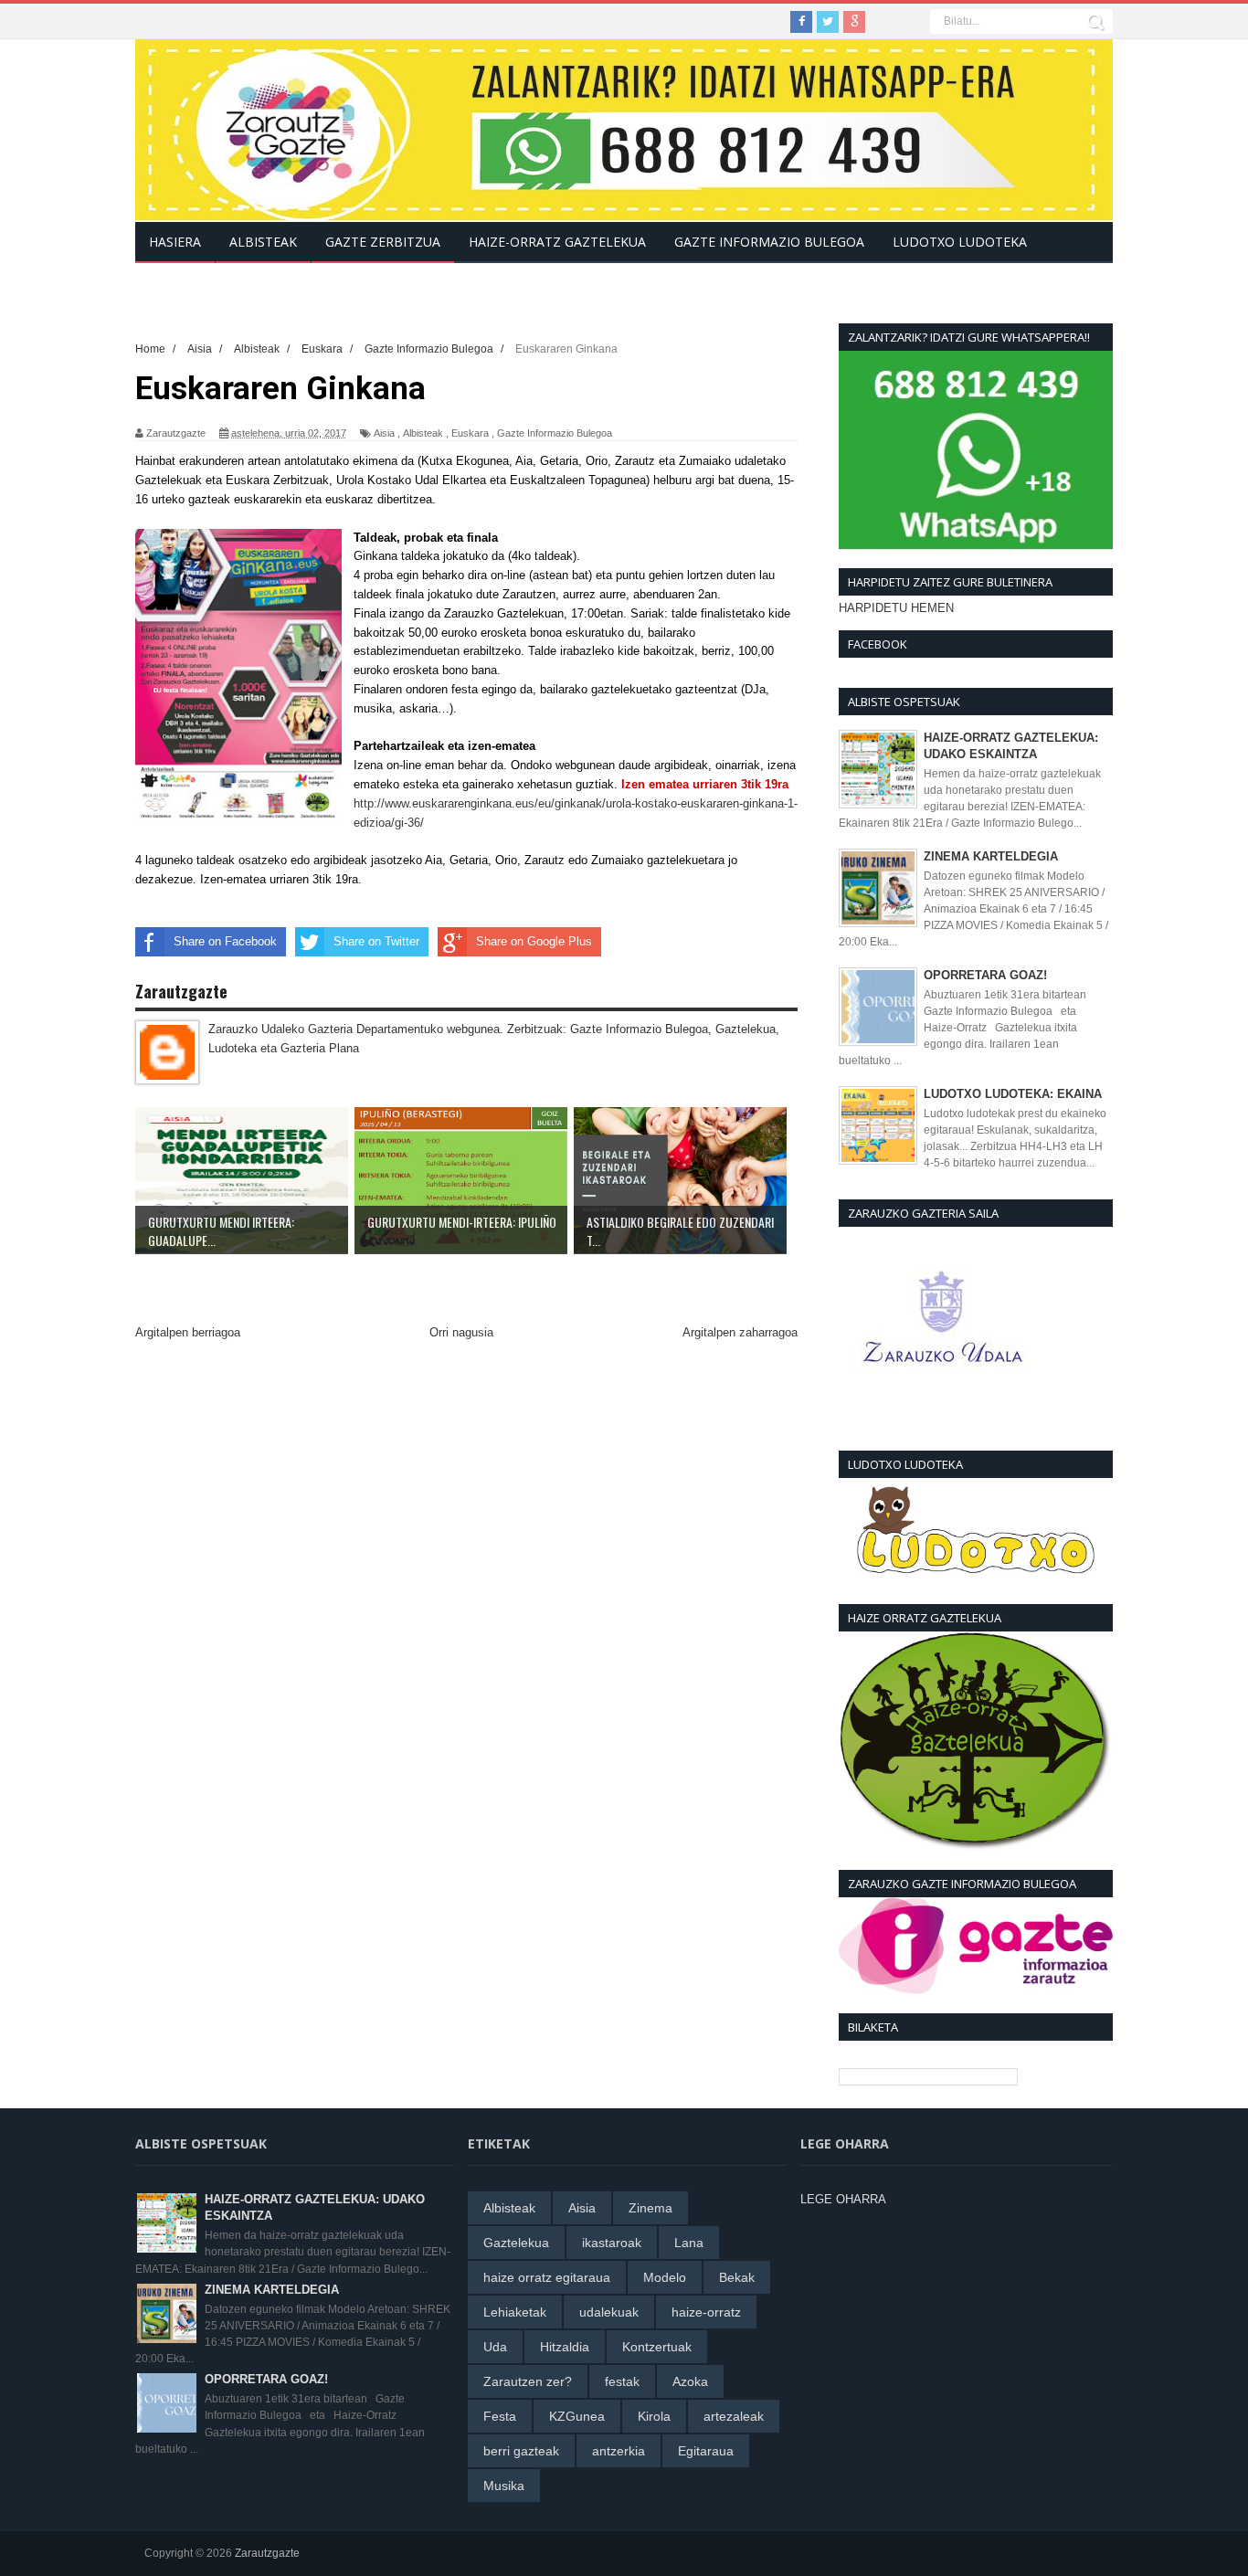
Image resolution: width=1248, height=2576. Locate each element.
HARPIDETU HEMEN (896, 608)
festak (622, 2381)
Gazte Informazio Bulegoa (555, 433)
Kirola (654, 2416)
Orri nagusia (461, 1332)
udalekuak (609, 2312)
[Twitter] (828, 22)
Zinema (650, 2208)
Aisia (384, 433)
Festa (500, 2416)
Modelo (665, 2277)
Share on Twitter (376, 941)
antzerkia (619, 2451)
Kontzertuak (657, 2347)
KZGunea (577, 2416)
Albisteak (423, 433)
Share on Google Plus (534, 941)
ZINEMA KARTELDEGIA (991, 856)
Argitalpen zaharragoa (740, 1332)
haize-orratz (706, 2312)
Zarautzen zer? (528, 2381)
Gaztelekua (516, 2243)
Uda (495, 2347)
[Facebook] (801, 22)
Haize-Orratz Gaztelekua (557, 242)
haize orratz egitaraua (547, 2277)
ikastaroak (612, 2243)
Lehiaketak (515, 2312)
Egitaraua (706, 2451)
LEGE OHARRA (843, 2199)
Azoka (690, 2381)
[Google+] (854, 22)
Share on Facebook (225, 941)
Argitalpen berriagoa (188, 1332)
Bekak (737, 2277)
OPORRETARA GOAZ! (985, 975)
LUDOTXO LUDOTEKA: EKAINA (1013, 1094)
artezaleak (734, 2416)
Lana (689, 2243)
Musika (504, 2486)
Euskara (470, 433)
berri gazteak (521, 2451)
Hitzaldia (565, 2347)
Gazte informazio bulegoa (769, 242)
